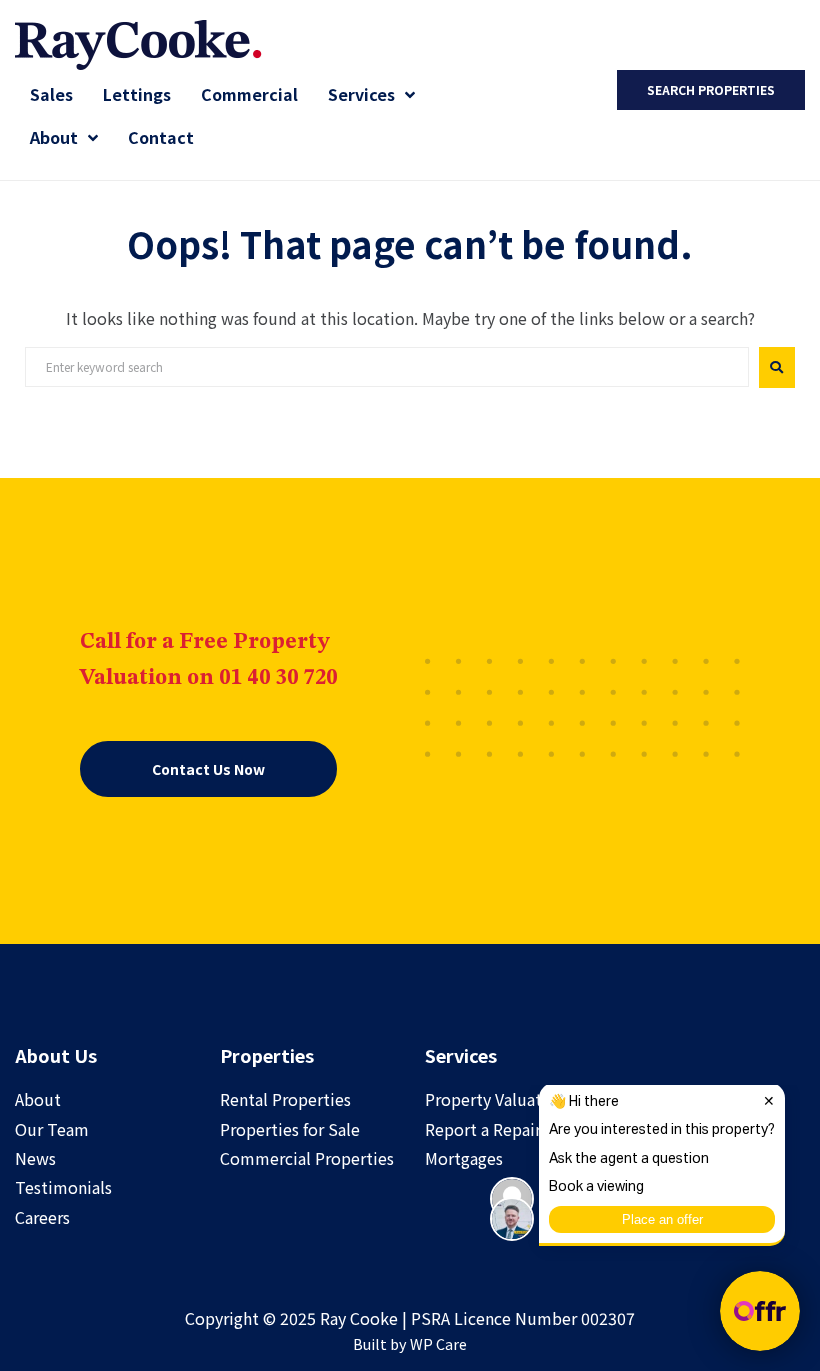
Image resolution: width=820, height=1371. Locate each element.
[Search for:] (387, 367)
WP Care (438, 1343)
